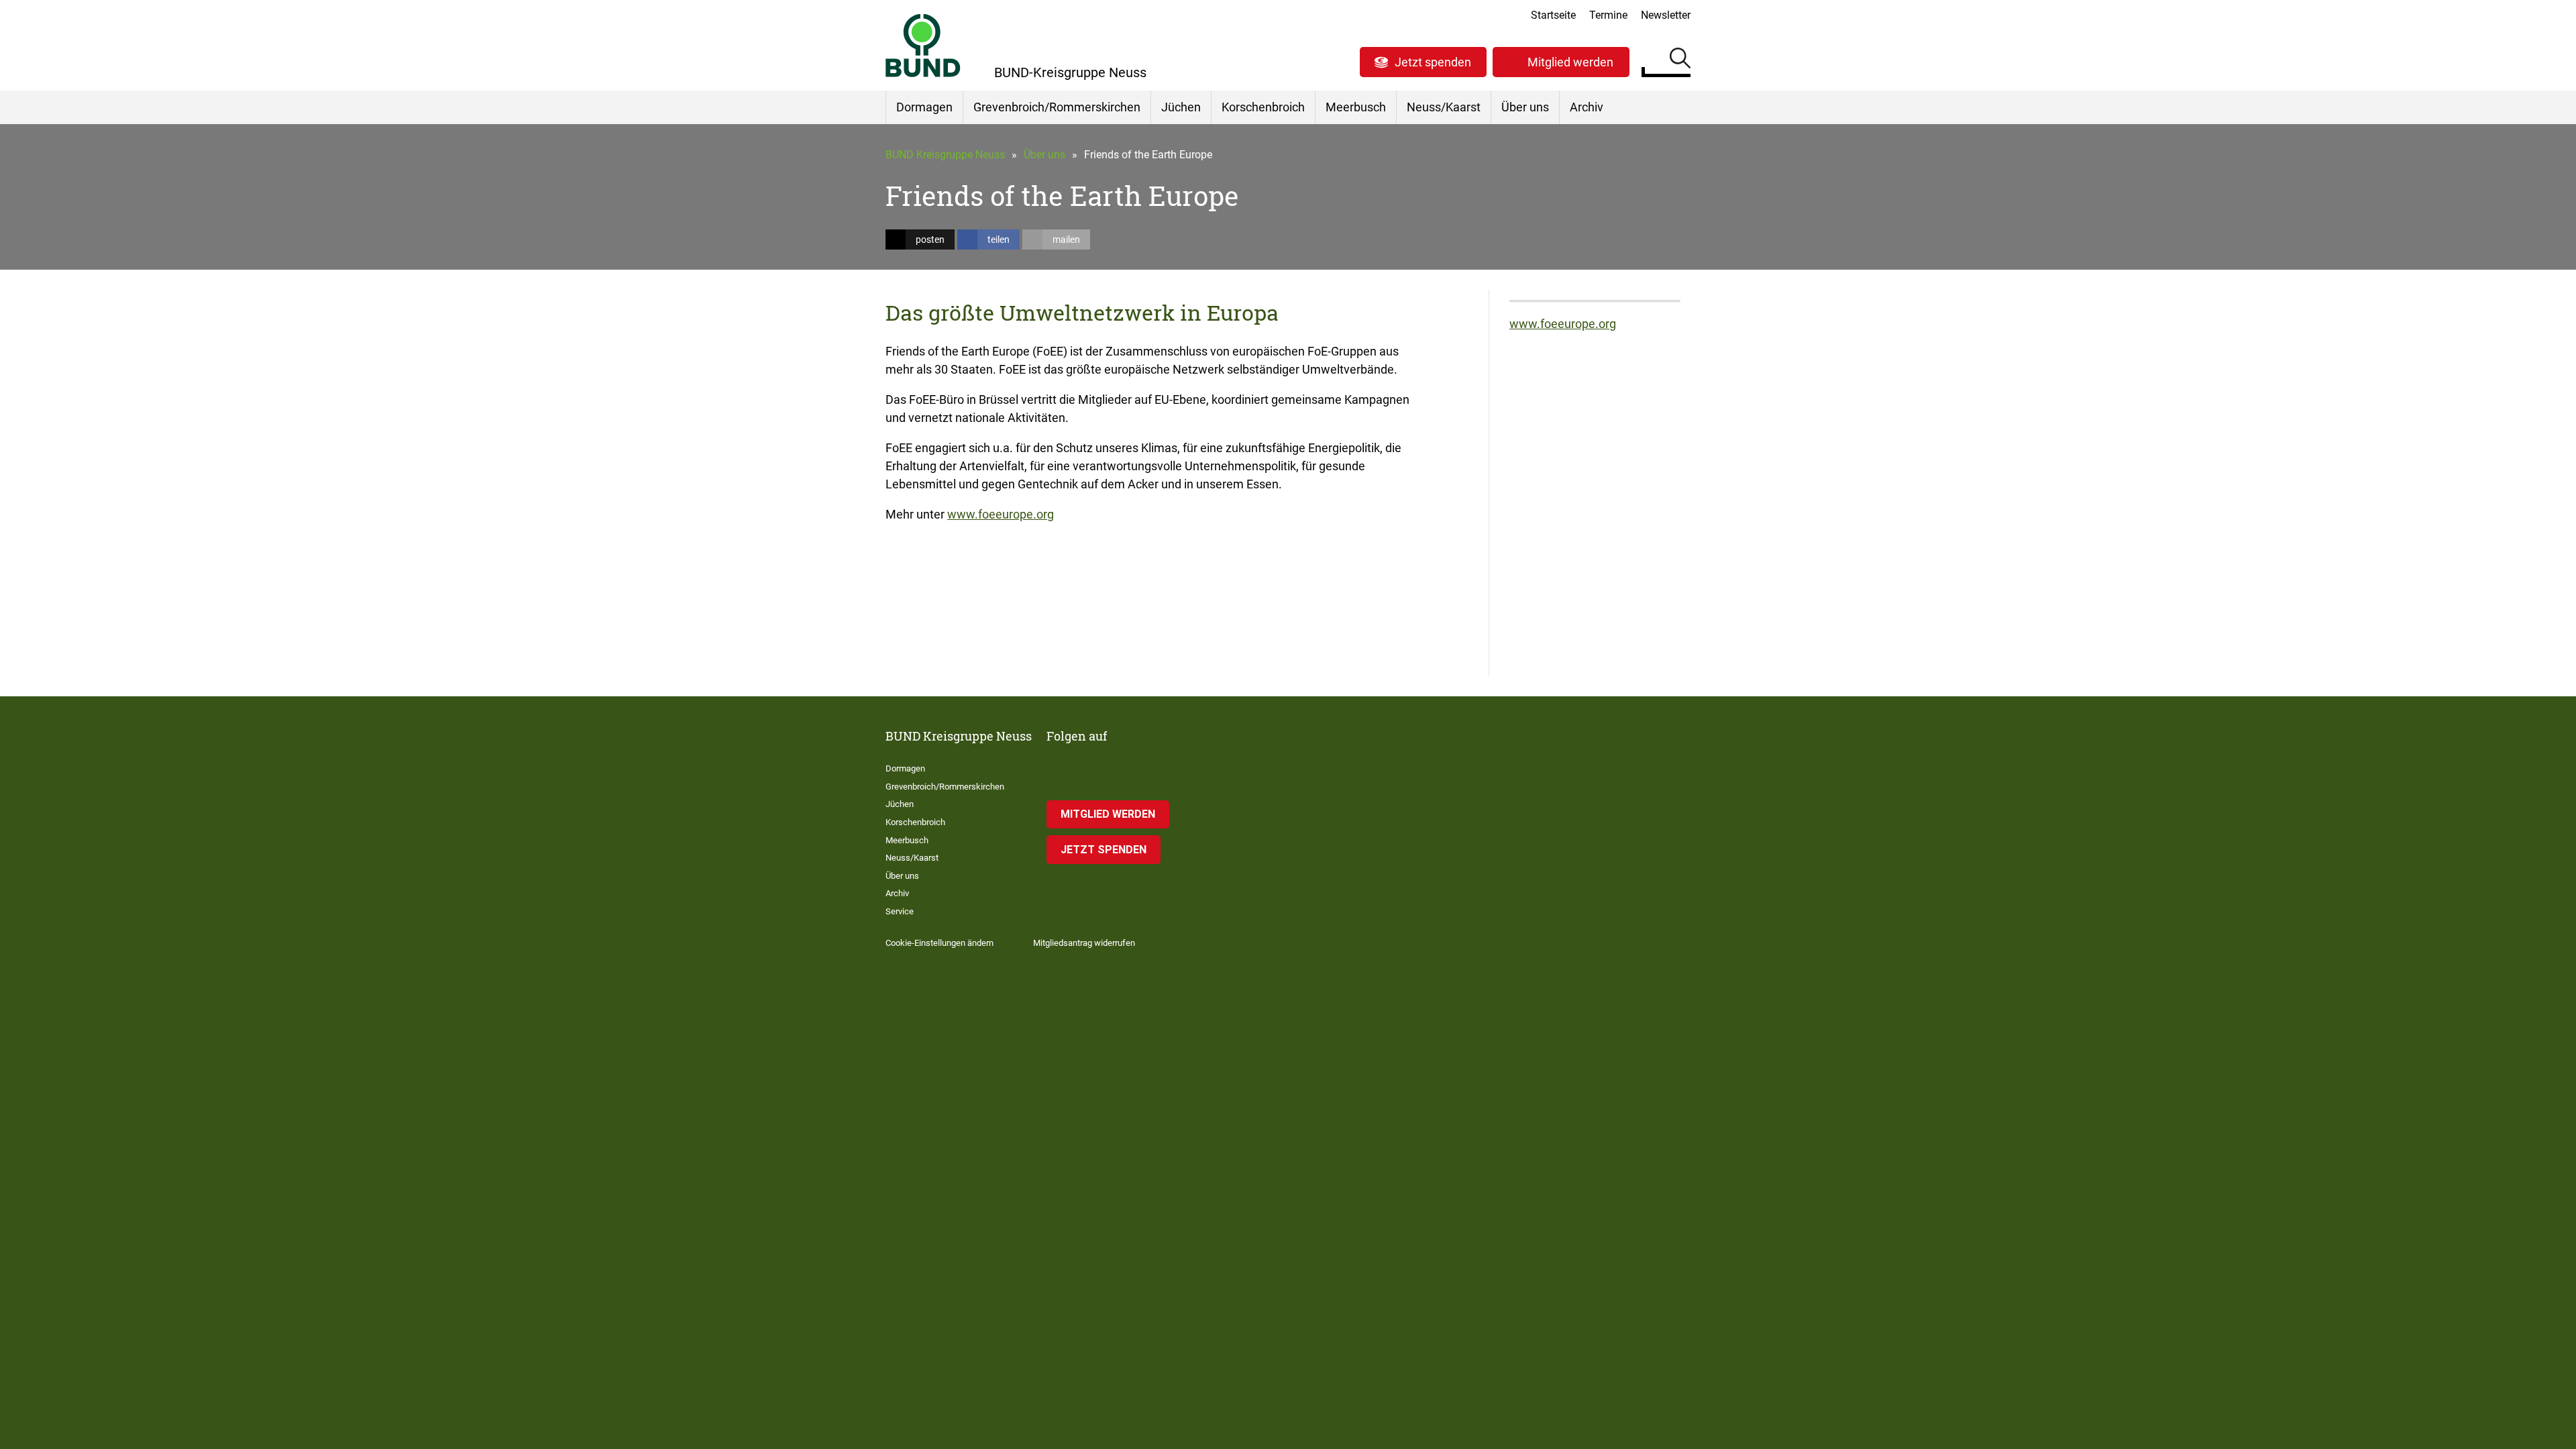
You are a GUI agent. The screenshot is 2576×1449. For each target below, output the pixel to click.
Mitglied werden (1570, 62)
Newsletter (1666, 15)
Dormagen (924, 107)
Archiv (1587, 107)
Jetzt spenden (1433, 62)
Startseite (1553, 15)
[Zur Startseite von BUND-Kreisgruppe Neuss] (923, 45)
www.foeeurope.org (1001, 514)
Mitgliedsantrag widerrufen (1084, 943)
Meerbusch (1356, 107)
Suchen (1680, 60)
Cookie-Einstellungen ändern (940, 943)
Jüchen (1181, 107)
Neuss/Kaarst (1444, 107)
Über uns (1525, 107)
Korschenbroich (1263, 107)
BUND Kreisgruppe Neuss (945, 155)
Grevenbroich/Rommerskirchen (1057, 107)
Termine (1608, 15)
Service (900, 911)
